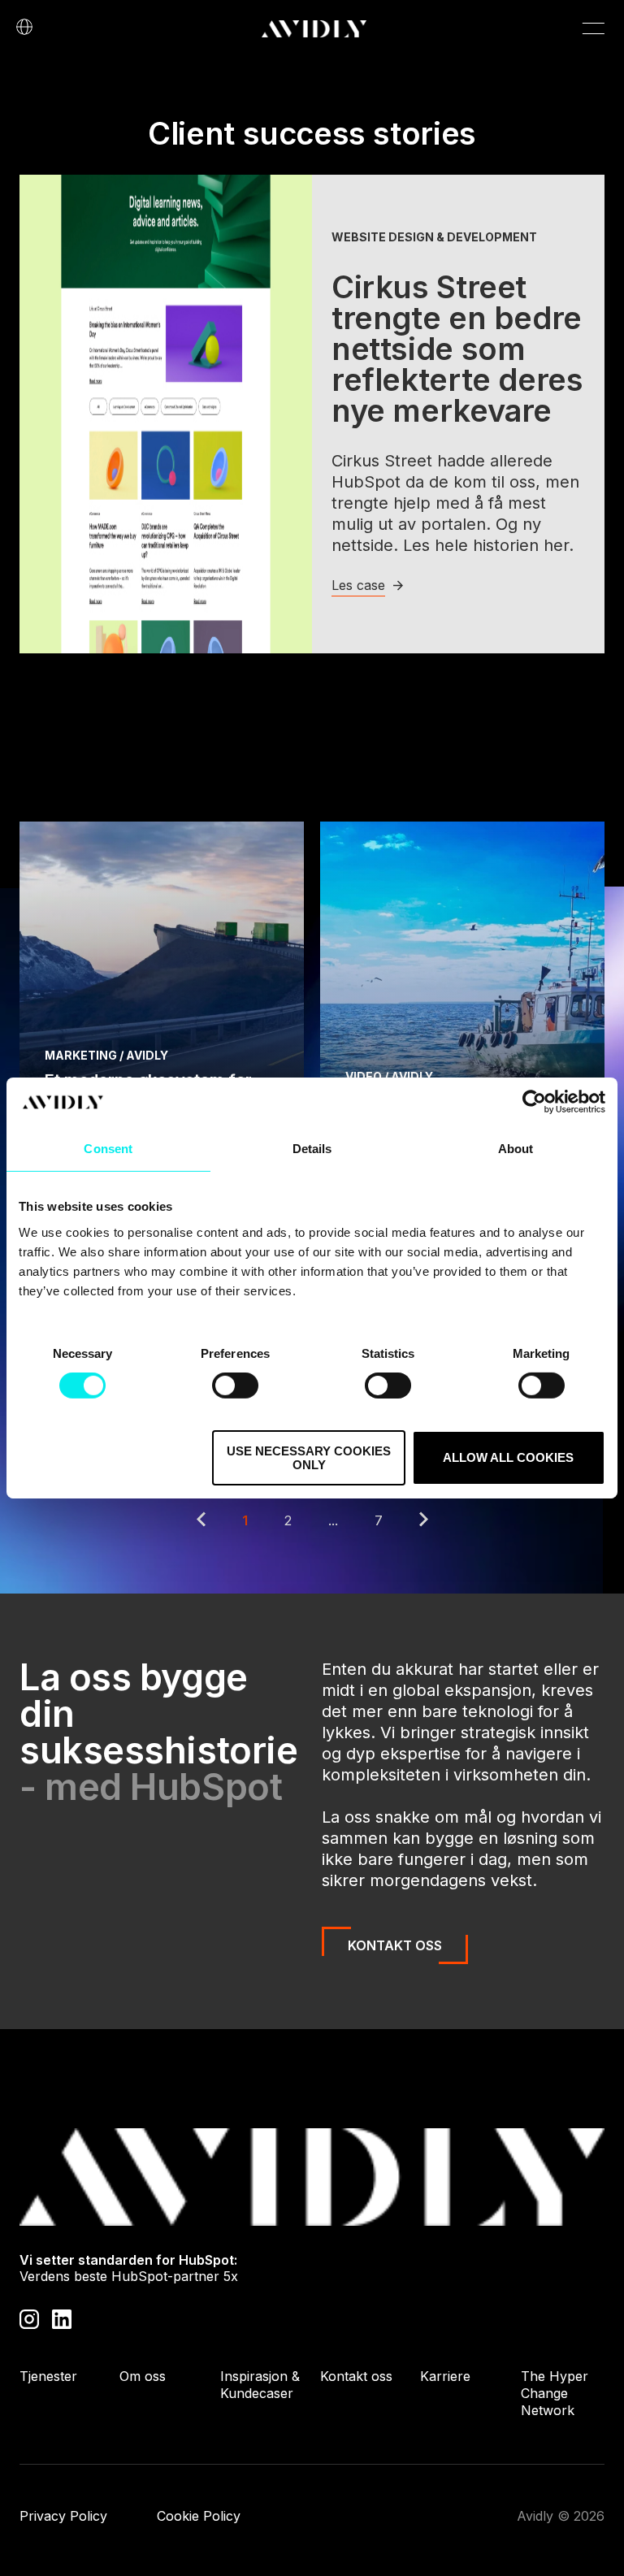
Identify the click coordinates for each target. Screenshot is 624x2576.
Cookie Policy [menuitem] (199, 2516)
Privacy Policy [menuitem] (63, 2516)
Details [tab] (312, 1149)
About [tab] (516, 1149)
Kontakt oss (395, 1945)
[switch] (235, 1386)
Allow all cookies (508, 1457)
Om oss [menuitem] (143, 2376)
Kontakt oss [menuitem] (356, 2376)
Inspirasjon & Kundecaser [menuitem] (260, 2385)
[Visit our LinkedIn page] (62, 2318)
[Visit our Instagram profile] (29, 2318)
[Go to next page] (424, 1521)
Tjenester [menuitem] (48, 2376)
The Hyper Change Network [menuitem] (555, 2393)
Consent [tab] (108, 1149)
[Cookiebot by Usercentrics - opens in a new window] (534, 1102)
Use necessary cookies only (309, 1458)
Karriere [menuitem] (445, 2376)
